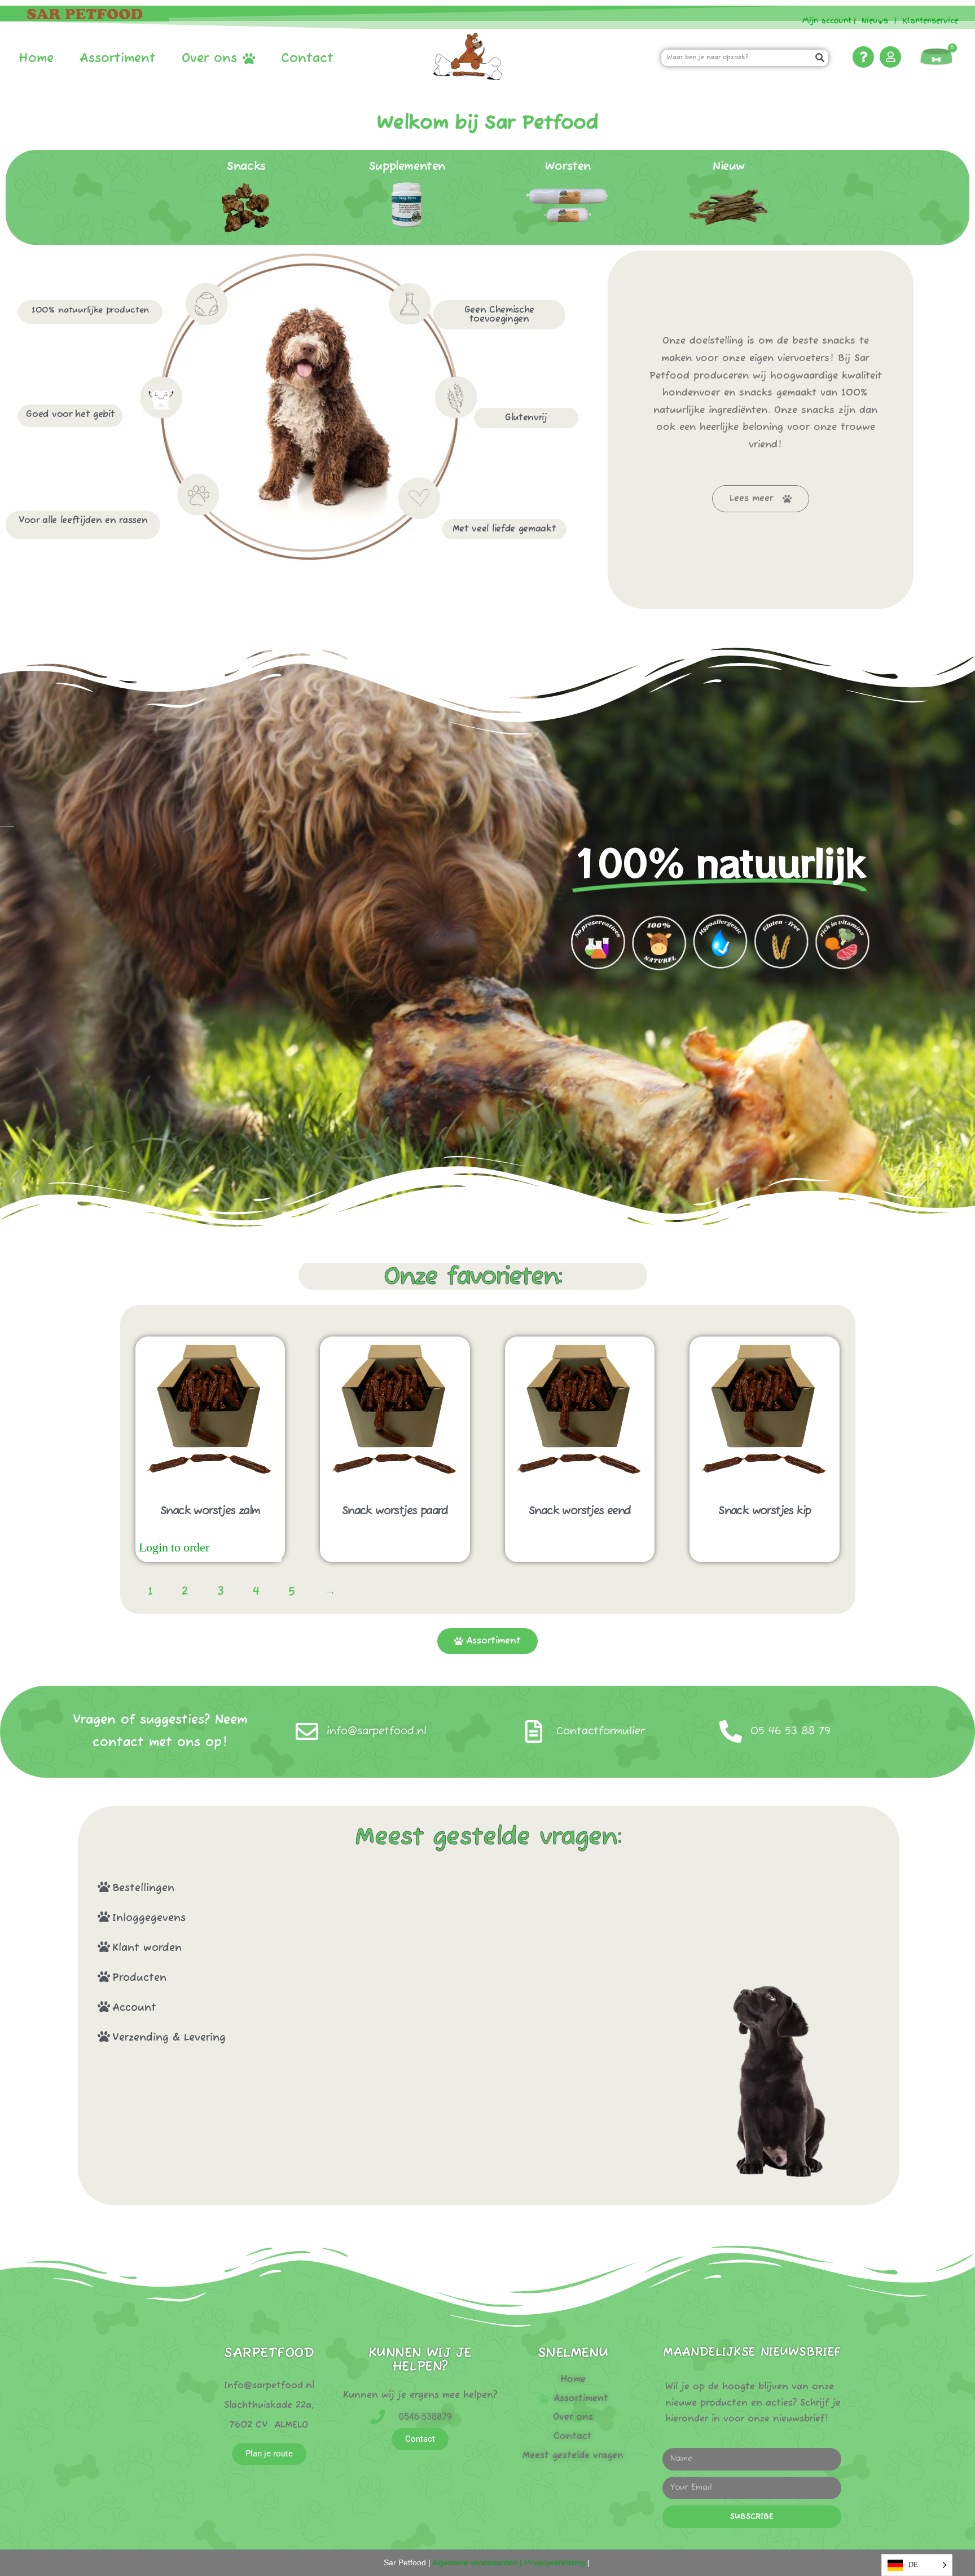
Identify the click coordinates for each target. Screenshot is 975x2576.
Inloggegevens (149, 1918)
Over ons (209, 59)
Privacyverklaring (555, 2562)
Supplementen (407, 167)
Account (134, 2008)
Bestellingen (143, 1888)
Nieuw (729, 167)
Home (36, 59)
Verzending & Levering (169, 2038)
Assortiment (118, 59)
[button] (372, 1887)
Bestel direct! (247, 1548)
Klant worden (147, 1948)
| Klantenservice (926, 21)
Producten (139, 1978)
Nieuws (875, 21)
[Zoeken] (820, 58)
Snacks (246, 167)
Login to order (174, 1548)
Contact (307, 59)
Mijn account (823, 21)
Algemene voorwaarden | (476, 2562)
